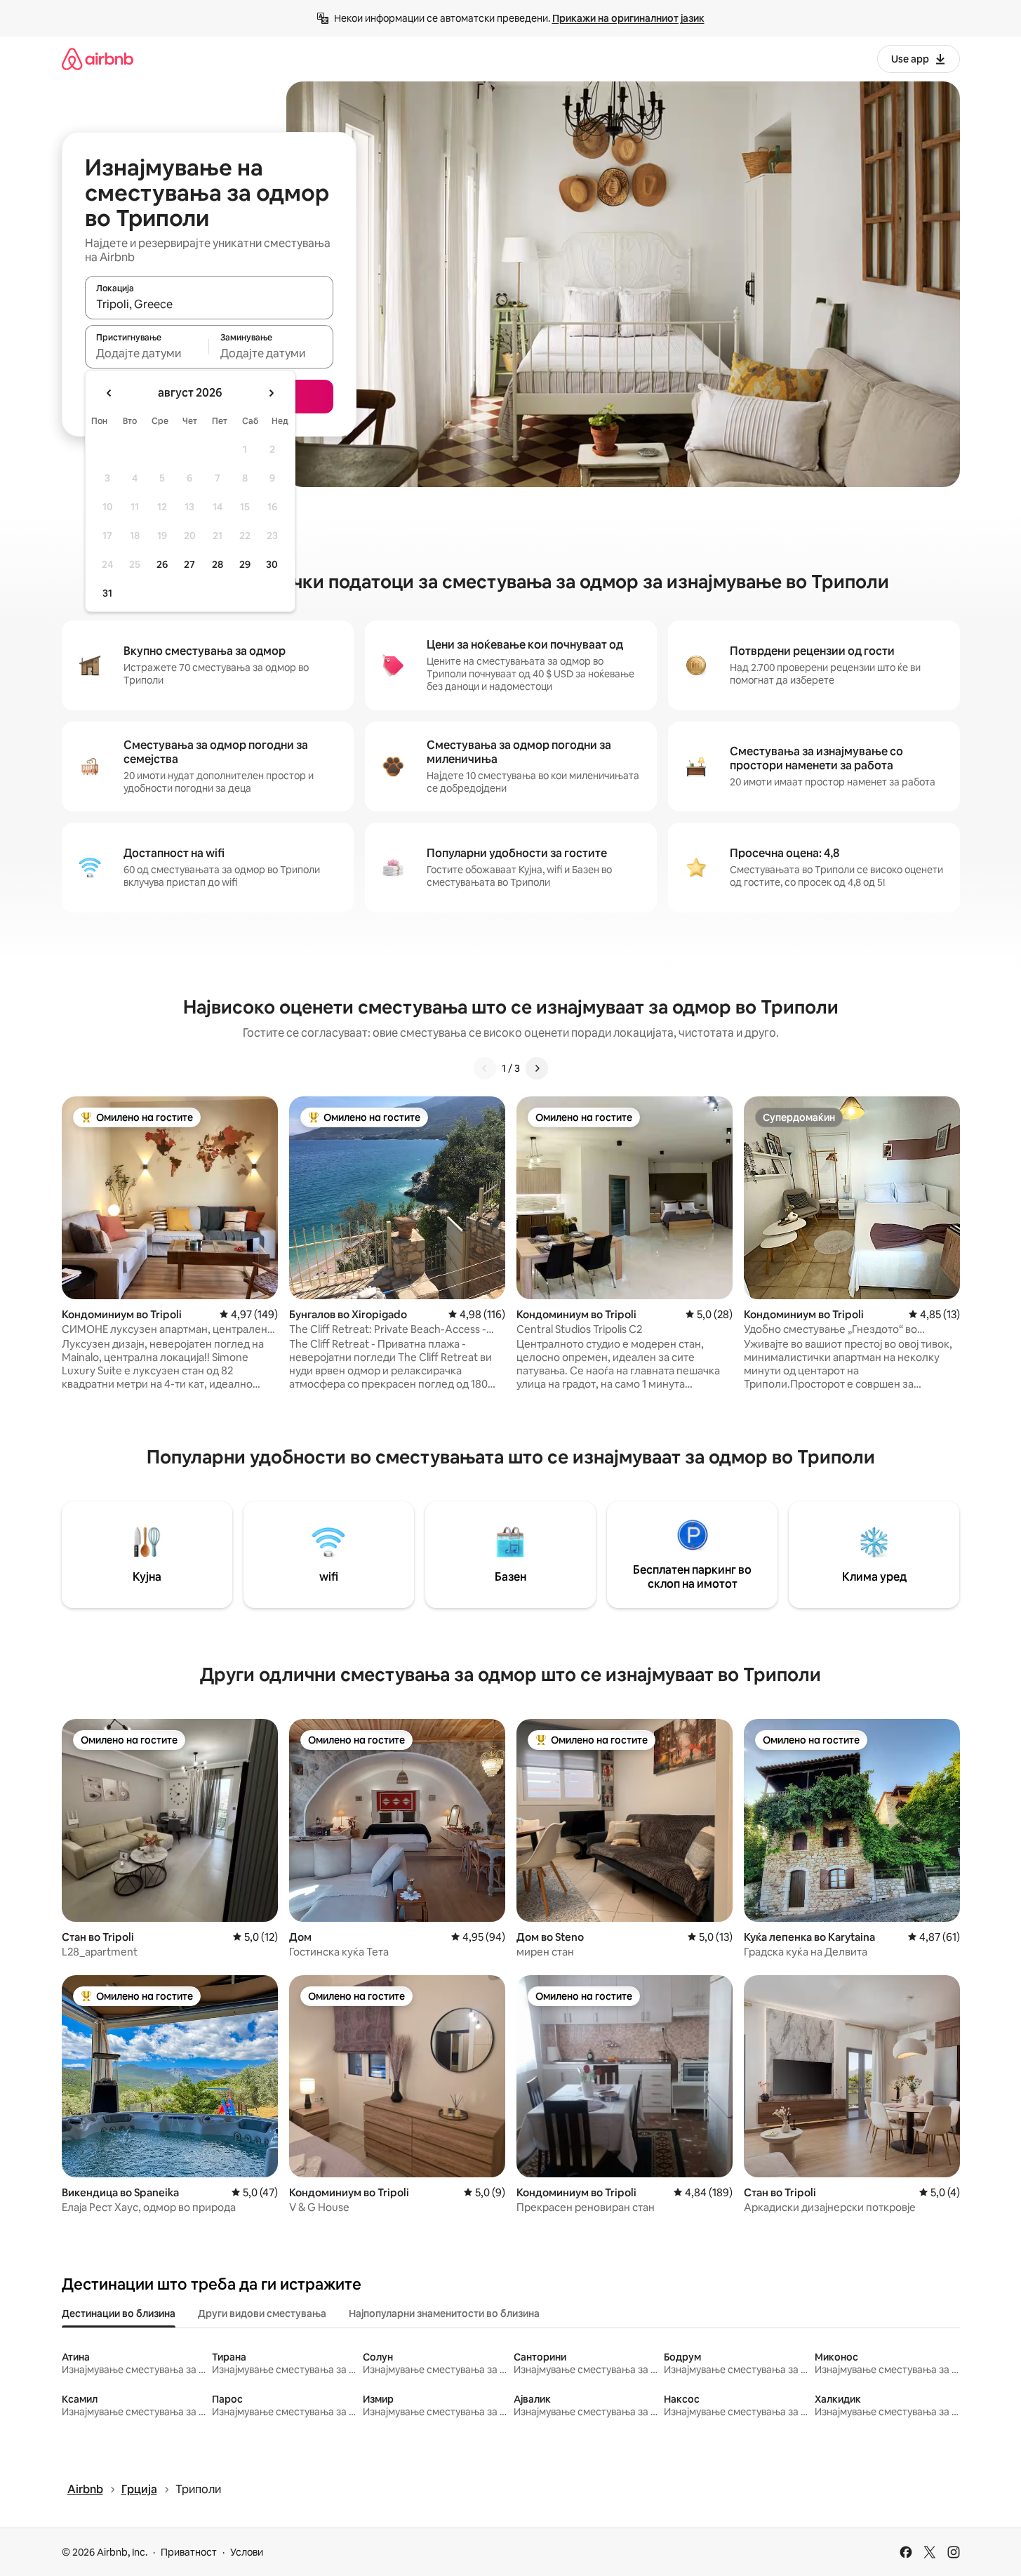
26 (162, 564)
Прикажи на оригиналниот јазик (628, 18)
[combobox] (209, 304)
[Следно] (537, 1068)
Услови (247, 2552)
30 (272, 564)
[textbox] (147, 353)
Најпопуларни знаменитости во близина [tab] (444, 2313)
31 (107, 593)
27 (189, 564)
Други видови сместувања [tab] (262, 2313)
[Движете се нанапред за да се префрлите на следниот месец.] (271, 393)
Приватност (189, 2552)
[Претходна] (485, 1068)
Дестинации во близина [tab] (119, 2313)
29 (245, 564)
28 (218, 564)
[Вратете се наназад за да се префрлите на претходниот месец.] (109, 393)
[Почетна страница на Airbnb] (98, 59)
